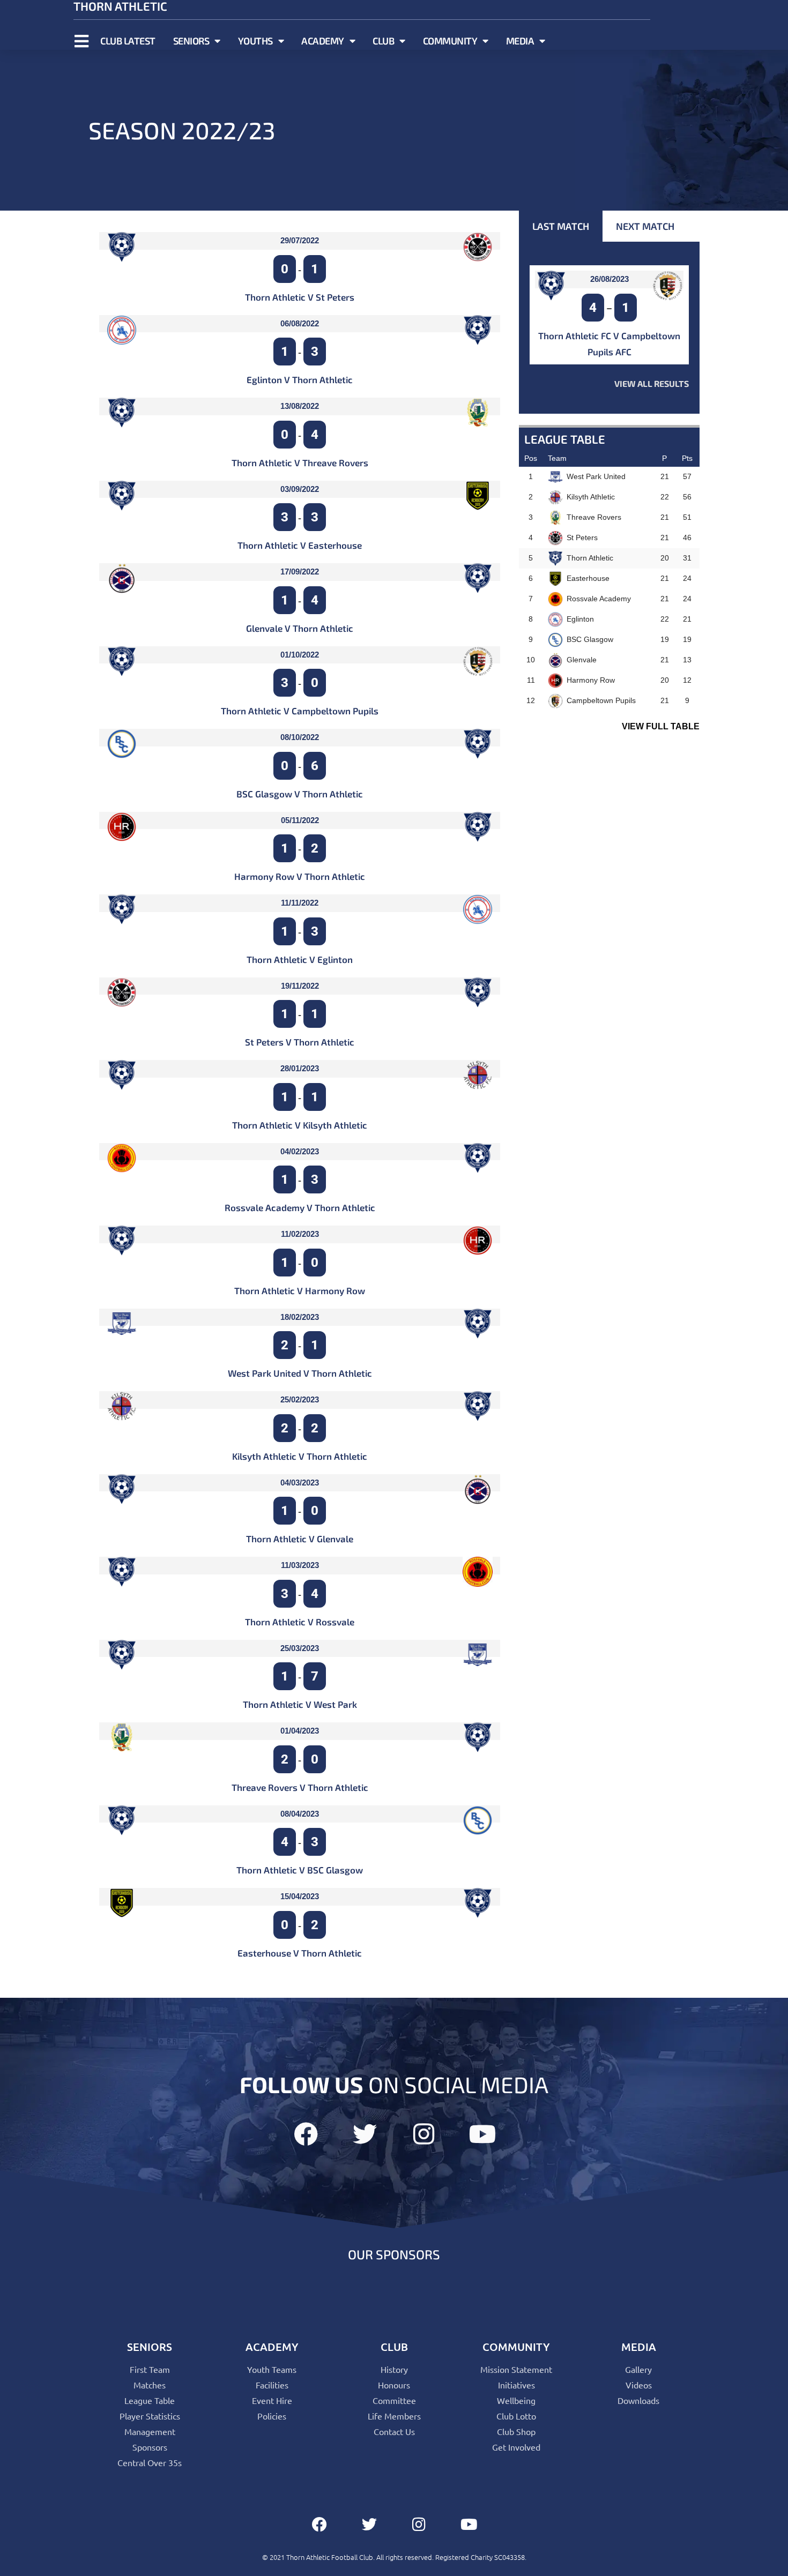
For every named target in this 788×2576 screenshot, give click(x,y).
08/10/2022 (300, 737)
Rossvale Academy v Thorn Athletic (300, 1207)
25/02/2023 (300, 1399)
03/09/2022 (300, 489)
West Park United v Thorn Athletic (300, 1373)
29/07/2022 (300, 240)
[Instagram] (424, 2134)
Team (557, 458)
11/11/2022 (300, 903)
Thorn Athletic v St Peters (300, 297)
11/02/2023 (300, 1234)
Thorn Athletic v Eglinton (300, 959)
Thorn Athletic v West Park (300, 1704)
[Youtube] (483, 2134)
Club (383, 41)
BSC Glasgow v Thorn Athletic (300, 794)
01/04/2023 (300, 1731)
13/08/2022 (300, 406)
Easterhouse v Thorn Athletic (300, 1953)
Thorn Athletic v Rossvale (300, 1622)
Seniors (191, 41)
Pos (531, 458)
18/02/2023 (300, 1317)
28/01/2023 (300, 1068)
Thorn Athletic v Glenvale (300, 1539)
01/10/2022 (300, 655)
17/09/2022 (300, 572)
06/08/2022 (300, 323)
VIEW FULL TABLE (661, 726)
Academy (323, 41)
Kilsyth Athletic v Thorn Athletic (300, 1456)
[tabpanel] (609, 328)
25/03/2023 (300, 1648)
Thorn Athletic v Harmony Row (300, 1290)
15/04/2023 (300, 1896)
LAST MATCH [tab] (561, 226)
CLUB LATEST (128, 41)
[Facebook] (306, 2134)
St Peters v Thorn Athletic (300, 1042)
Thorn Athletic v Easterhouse (300, 545)
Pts (687, 458)
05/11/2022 (300, 820)
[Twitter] (365, 2134)
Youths (255, 41)
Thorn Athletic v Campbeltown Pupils (300, 711)
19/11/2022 (300, 986)
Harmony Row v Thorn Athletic (300, 876)
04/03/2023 (300, 1483)
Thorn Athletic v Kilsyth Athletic (300, 1125)
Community (450, 41)
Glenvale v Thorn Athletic (300, 628)
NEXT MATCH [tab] (645, 226)
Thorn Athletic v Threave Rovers (300, 462)
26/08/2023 (609, 279)
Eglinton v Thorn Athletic (300, 379)
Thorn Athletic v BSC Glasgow (300, 1870)
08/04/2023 (300, 1814)
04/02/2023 (300, 1151)
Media (520, 41)
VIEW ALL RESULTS (652, 383)
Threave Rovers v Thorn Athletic (300, 1787)
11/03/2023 (300, 1565)
